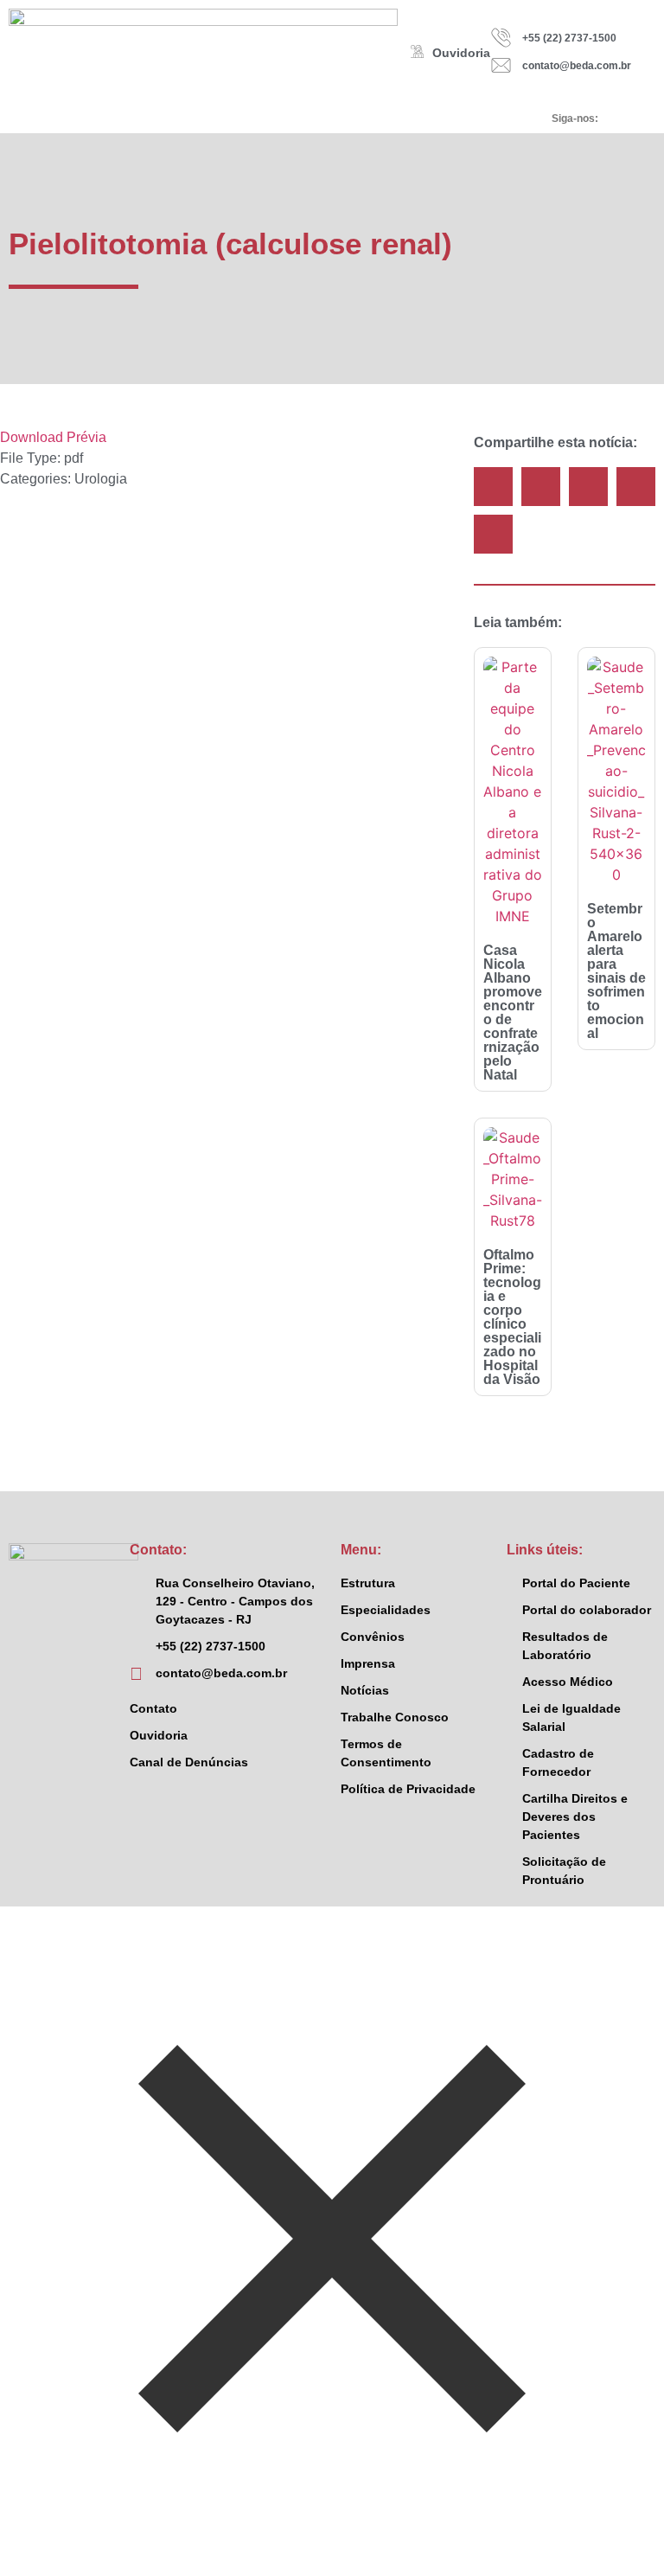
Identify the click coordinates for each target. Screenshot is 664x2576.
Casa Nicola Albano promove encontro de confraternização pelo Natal (513, 1012)
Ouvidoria (461, 53)
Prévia (86, 437)
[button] (493, 487)
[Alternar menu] (267, 119)
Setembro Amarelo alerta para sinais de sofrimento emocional (616, 971)
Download (32, 437)
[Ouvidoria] (417, 51)
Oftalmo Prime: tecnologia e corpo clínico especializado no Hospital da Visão (512, 1317)
